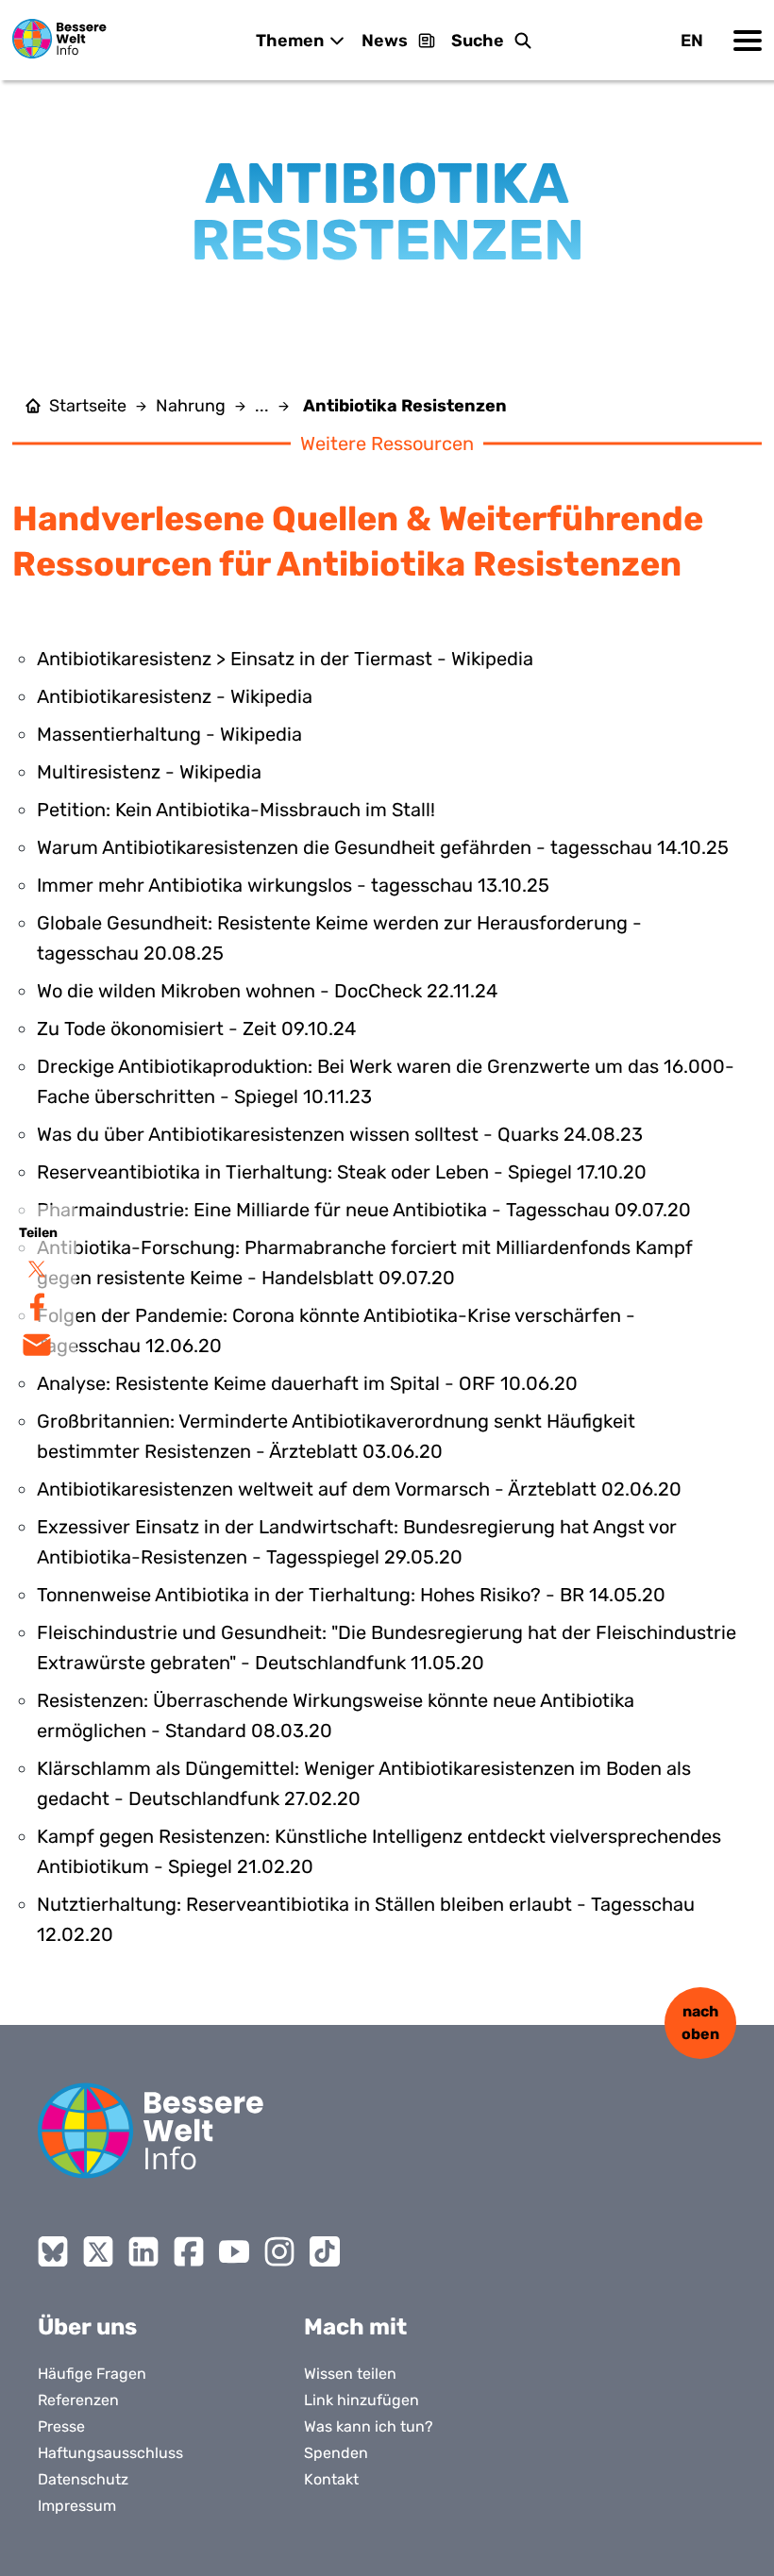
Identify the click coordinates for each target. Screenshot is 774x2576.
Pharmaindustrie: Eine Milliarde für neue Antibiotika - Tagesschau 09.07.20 (364, 1210)
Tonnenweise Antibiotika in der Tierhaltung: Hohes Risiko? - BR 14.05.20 (351, 1595)
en (692, 41)
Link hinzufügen (362, 2400)
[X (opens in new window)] (98, 2251)
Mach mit (355, 2327)
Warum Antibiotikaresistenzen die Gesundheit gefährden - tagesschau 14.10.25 (383, 847)
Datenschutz (83, 2479)
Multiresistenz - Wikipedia (149, 772)
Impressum (77, 2506)
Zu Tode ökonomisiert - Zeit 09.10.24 (196, 1029)
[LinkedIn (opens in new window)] (143, 2251)
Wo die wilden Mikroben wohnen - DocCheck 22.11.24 (267, 991)
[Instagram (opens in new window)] (279, 2251)
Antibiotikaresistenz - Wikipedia (175, 696)
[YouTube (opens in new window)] (234, 2251)
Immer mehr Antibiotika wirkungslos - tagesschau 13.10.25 (293, 885)
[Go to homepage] (151, 2131)
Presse (61, 2426)
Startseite (88, 406)
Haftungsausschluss (110, 2453)
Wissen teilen (350, 2374)
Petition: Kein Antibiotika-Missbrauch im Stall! (236, 810)
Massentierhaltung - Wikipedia (169, 734)
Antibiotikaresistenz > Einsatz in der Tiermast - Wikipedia (285, 659)
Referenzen (78, 2400)
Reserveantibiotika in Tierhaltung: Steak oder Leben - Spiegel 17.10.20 (342, 1172)
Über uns (87, 2327)
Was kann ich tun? (369, 2426)
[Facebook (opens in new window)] (189, 2251)
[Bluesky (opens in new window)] (53, 2251)
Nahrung (191, 406)
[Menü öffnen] (748, 41)
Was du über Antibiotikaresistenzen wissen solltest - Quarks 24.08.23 (340, 1134)
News (385, 41)
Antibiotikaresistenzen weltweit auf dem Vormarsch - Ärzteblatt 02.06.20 (359, 1489)
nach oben (700, 2023)
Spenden (336, 2453)
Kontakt (331, 2479)
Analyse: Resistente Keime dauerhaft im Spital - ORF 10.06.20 (307, 1383)
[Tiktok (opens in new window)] (325, 2251)
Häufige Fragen (92, 2374)
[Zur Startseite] (59, 39)
